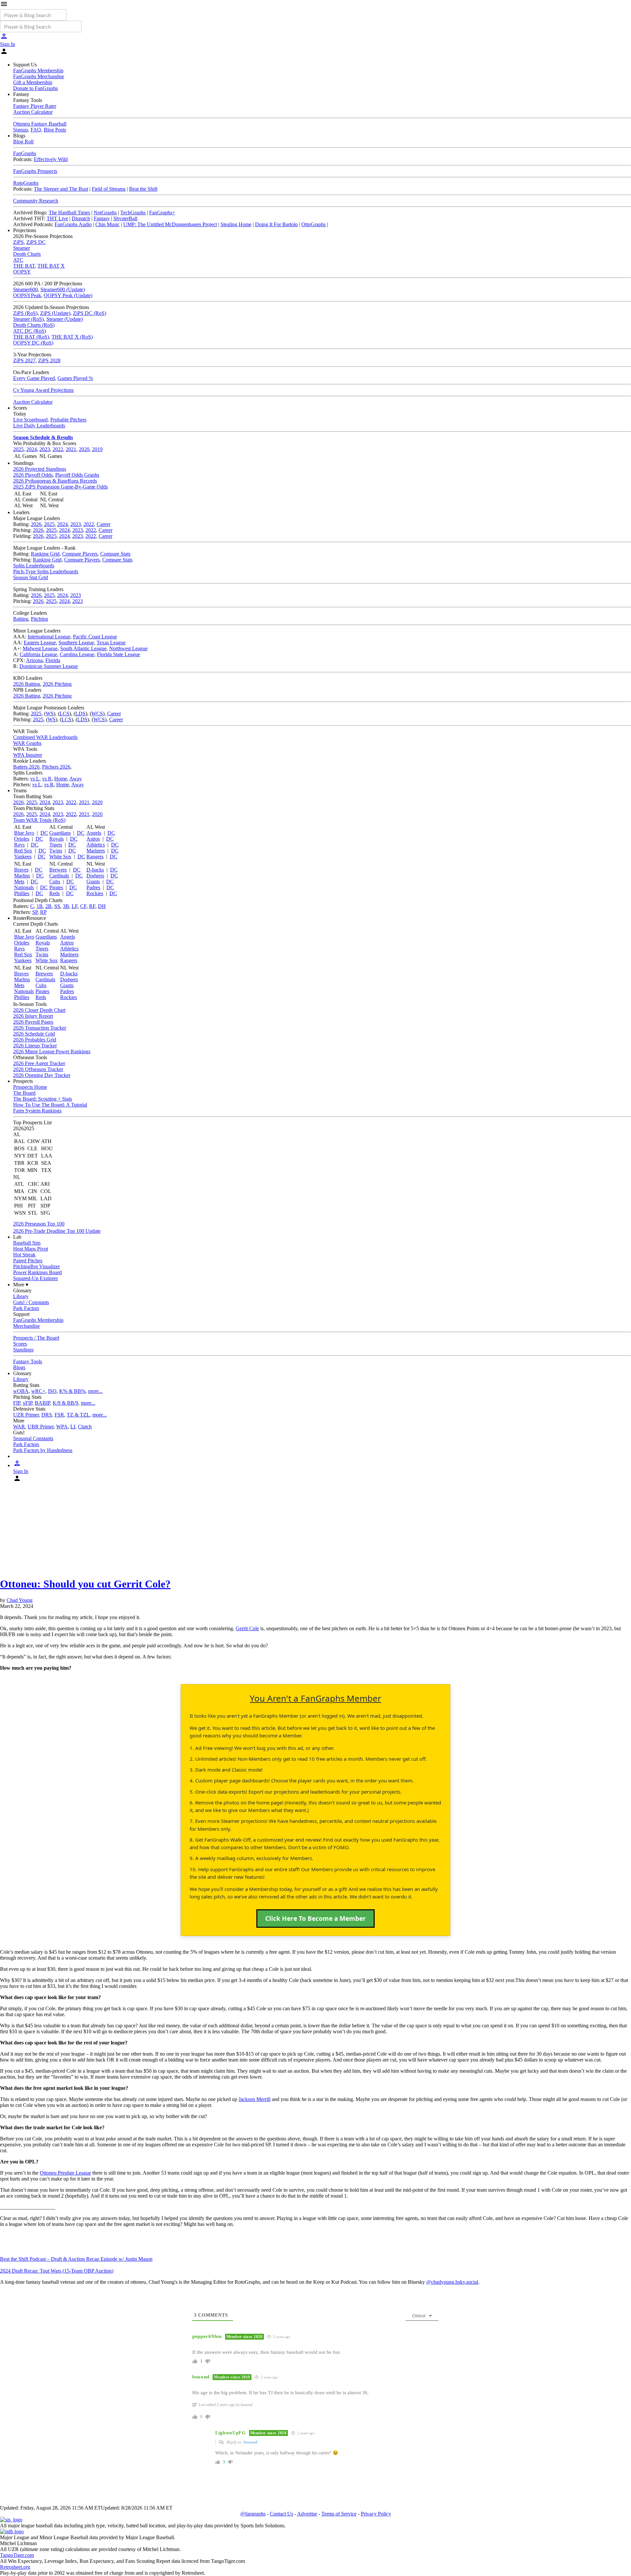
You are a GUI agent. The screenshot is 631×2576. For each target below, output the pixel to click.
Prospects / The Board (36, 1338)
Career (104, 524)
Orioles (22, 839)
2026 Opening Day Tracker (42, 1075)
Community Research (36, 201)
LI (73, 1427)
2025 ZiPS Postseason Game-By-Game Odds (60, 487)
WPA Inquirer (28, 755)
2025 (18, 449)
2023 (45, 449)
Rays (19, 845)
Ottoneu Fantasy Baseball (40, 124)
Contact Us (281, 2514)
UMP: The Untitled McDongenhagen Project (170, 224)
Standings (23, 1350)
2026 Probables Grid (35, 1040)
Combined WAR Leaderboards (45, 737)
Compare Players (80, 554)
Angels (94, 833)
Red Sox (23, 851)
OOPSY (22, 272)
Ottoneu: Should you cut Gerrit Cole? (85, 1584)
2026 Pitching (57, 684)
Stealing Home (236, 224)
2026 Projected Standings (40, 469)
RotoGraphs (26, 183)
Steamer (22, 248)
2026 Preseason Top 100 (39, 1224)
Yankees (23, 857)
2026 (36, 524)
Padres (93, 887)
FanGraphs (25, 153)
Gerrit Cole (247, 1628)
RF (92, 906)
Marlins (22, 876)
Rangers (95, 857)
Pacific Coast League (95, 637)
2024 (32, 449)
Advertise (307, 2514)
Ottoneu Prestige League (65, 2173)
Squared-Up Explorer (35, 1278)
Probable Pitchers (68, 420)
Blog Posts (55, 130)
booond (250, 2442)
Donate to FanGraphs (35, 88)
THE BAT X (51, 266)
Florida (53, 660)
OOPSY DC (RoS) (33, 343)
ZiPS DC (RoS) (90, 313)
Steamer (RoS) (28, 319)
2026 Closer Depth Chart (39, 1010)
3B (66, 906)
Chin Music (107, 224)
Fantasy (102, 218)
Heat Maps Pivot (31, 1249)
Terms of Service (339, 2514)
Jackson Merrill (255, 2099)
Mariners (96, 851)
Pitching (39, 619)
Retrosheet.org (15, 2567)
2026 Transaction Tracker (40, 1028)
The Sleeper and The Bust (61, 189)
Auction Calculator (33, 112)
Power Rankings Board (37, 1272)
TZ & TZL (78, 1415)
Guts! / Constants (31, 1302)
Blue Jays (24, 833)
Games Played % (75, 378)
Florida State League (118, 654)
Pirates (56, 887)
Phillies (22, 893)
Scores (20, 1344)
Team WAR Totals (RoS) (39, 820)
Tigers (56, 845)
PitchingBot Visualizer (36, 1266)
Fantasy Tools (28, 1361)
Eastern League (40, 643)
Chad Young (20, 1600)
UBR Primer (41, 1427)
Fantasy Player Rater (35, 106)
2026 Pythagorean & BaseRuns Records (55, 481)
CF (83, 906)
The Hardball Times (69, 213)
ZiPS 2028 (49, 360)
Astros (93, 839)
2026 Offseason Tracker (38, 1069)
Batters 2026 (26, 767)
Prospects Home (30, 1087)
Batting (21, 619)
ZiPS (18, 242)
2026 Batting (27, 684)
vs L (35, 779)
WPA (62, 1427)
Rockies (95, 893)
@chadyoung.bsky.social (452, 2282)
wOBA (21, 1391)
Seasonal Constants (33, 1438)
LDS (80, 714)
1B (40, 906)
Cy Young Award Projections (43, 390)
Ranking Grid (45, 554)
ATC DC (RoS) (30, 331)
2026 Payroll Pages (33, 1022)
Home (61, 779)
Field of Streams (109, 189)
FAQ (36, 130)
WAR (19, 1427)
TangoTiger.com (17, 2555)
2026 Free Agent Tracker (39, 1063)
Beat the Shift (143, 189)
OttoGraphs (314, 224)
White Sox (60, 857)
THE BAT (24, 266)
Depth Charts (27, 254)
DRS (47, 1415)
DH (102, 906)
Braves (21, 870)
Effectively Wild (51, 159)
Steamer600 (25, 289)
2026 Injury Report (33, 1016)
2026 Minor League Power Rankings (52, 1051)
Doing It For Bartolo (276, 224)
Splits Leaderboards (34, 566)
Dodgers (95, 876)
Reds (55, 893)
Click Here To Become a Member (315, 1919)
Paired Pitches (28, 1261)
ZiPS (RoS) (25, 313)
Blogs (19, 1367)
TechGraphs (133, 213)
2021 (71, 449)
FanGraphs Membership (38, 71)
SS (57, 906)
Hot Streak (24, 1255)
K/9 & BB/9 (65, 1403)
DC (44, 833)
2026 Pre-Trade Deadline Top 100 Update (57, 1231)
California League (38, 654)
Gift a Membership (33, 82)
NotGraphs (105, 213)
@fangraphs (253, 2514)
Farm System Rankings (37, 1111)
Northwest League (128, 648)
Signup (21, 130)
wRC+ (38, 1391)
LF (75, 906)
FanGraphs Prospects (35, 171)
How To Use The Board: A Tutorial (50, 1105)
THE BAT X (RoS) (72, 337)
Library (21, 1296)
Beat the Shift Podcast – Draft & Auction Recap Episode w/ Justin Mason (76, 2259)
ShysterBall (125, 218)
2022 (58, 449)
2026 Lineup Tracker (35, 1046)
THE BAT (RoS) (31, 337)
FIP (17, 1403)
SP (35, 912)
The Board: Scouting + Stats (43, 1099)
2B (48, 906)
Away (76, 779)
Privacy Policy (376, 2514)
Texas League (111, 643)
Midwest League (40, 648)
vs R (47, 779)
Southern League (76, 643)
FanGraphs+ (162, 213)
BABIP (42, 1403)
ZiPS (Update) (55, 313)
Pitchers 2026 (56, 767)
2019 (97, 449)
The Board (24, 1093)
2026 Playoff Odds (33, 475)
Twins (56, 851)
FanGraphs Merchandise (39, 76)
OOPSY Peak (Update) (68, 295)
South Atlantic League (83, 648)
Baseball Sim (27, 1243)
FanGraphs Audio (73, 224)
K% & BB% (72, 1391)
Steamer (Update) (65, 319)
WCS (97, 714)
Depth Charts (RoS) (34, 325)
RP (43, 912)
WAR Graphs (27, 743)
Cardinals (59, 876)
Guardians (60, 833)
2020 (84, 449)
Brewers (58, 870)
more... (95, 1391)
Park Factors (26, 1308)
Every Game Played (34, 378)
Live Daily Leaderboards (39, 426)
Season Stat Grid (31, 577)
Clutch (85, 1427)
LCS (64, 714)
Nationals (24, 887)
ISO (52, 1391)
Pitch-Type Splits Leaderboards (46, 572)
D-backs (95, 870)
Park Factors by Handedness (43, 1450)
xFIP (27, 1403)
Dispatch (81, 218)
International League (49, 637)
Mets (19, 882)
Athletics (96, 845)
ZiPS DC (36, 242)
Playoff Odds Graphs (77, 475)
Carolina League (77, 654)
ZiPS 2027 (24, 360)
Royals (57, 839)
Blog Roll (23, 142)
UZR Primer (26, 1415)
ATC (18, 260)
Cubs (55, 882)
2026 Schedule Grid (34, 1034)
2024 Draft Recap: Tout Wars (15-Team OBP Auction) (57, 2271)
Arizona (34, 660)
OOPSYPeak (27, 295)
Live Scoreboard (30, 420)
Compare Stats (115, 554)
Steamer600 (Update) (63, 289)
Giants (93, 882)
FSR (59, 1415)
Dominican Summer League (49, 666)
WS (50, 714)
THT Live (57, 218)
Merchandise (26, 1326)
